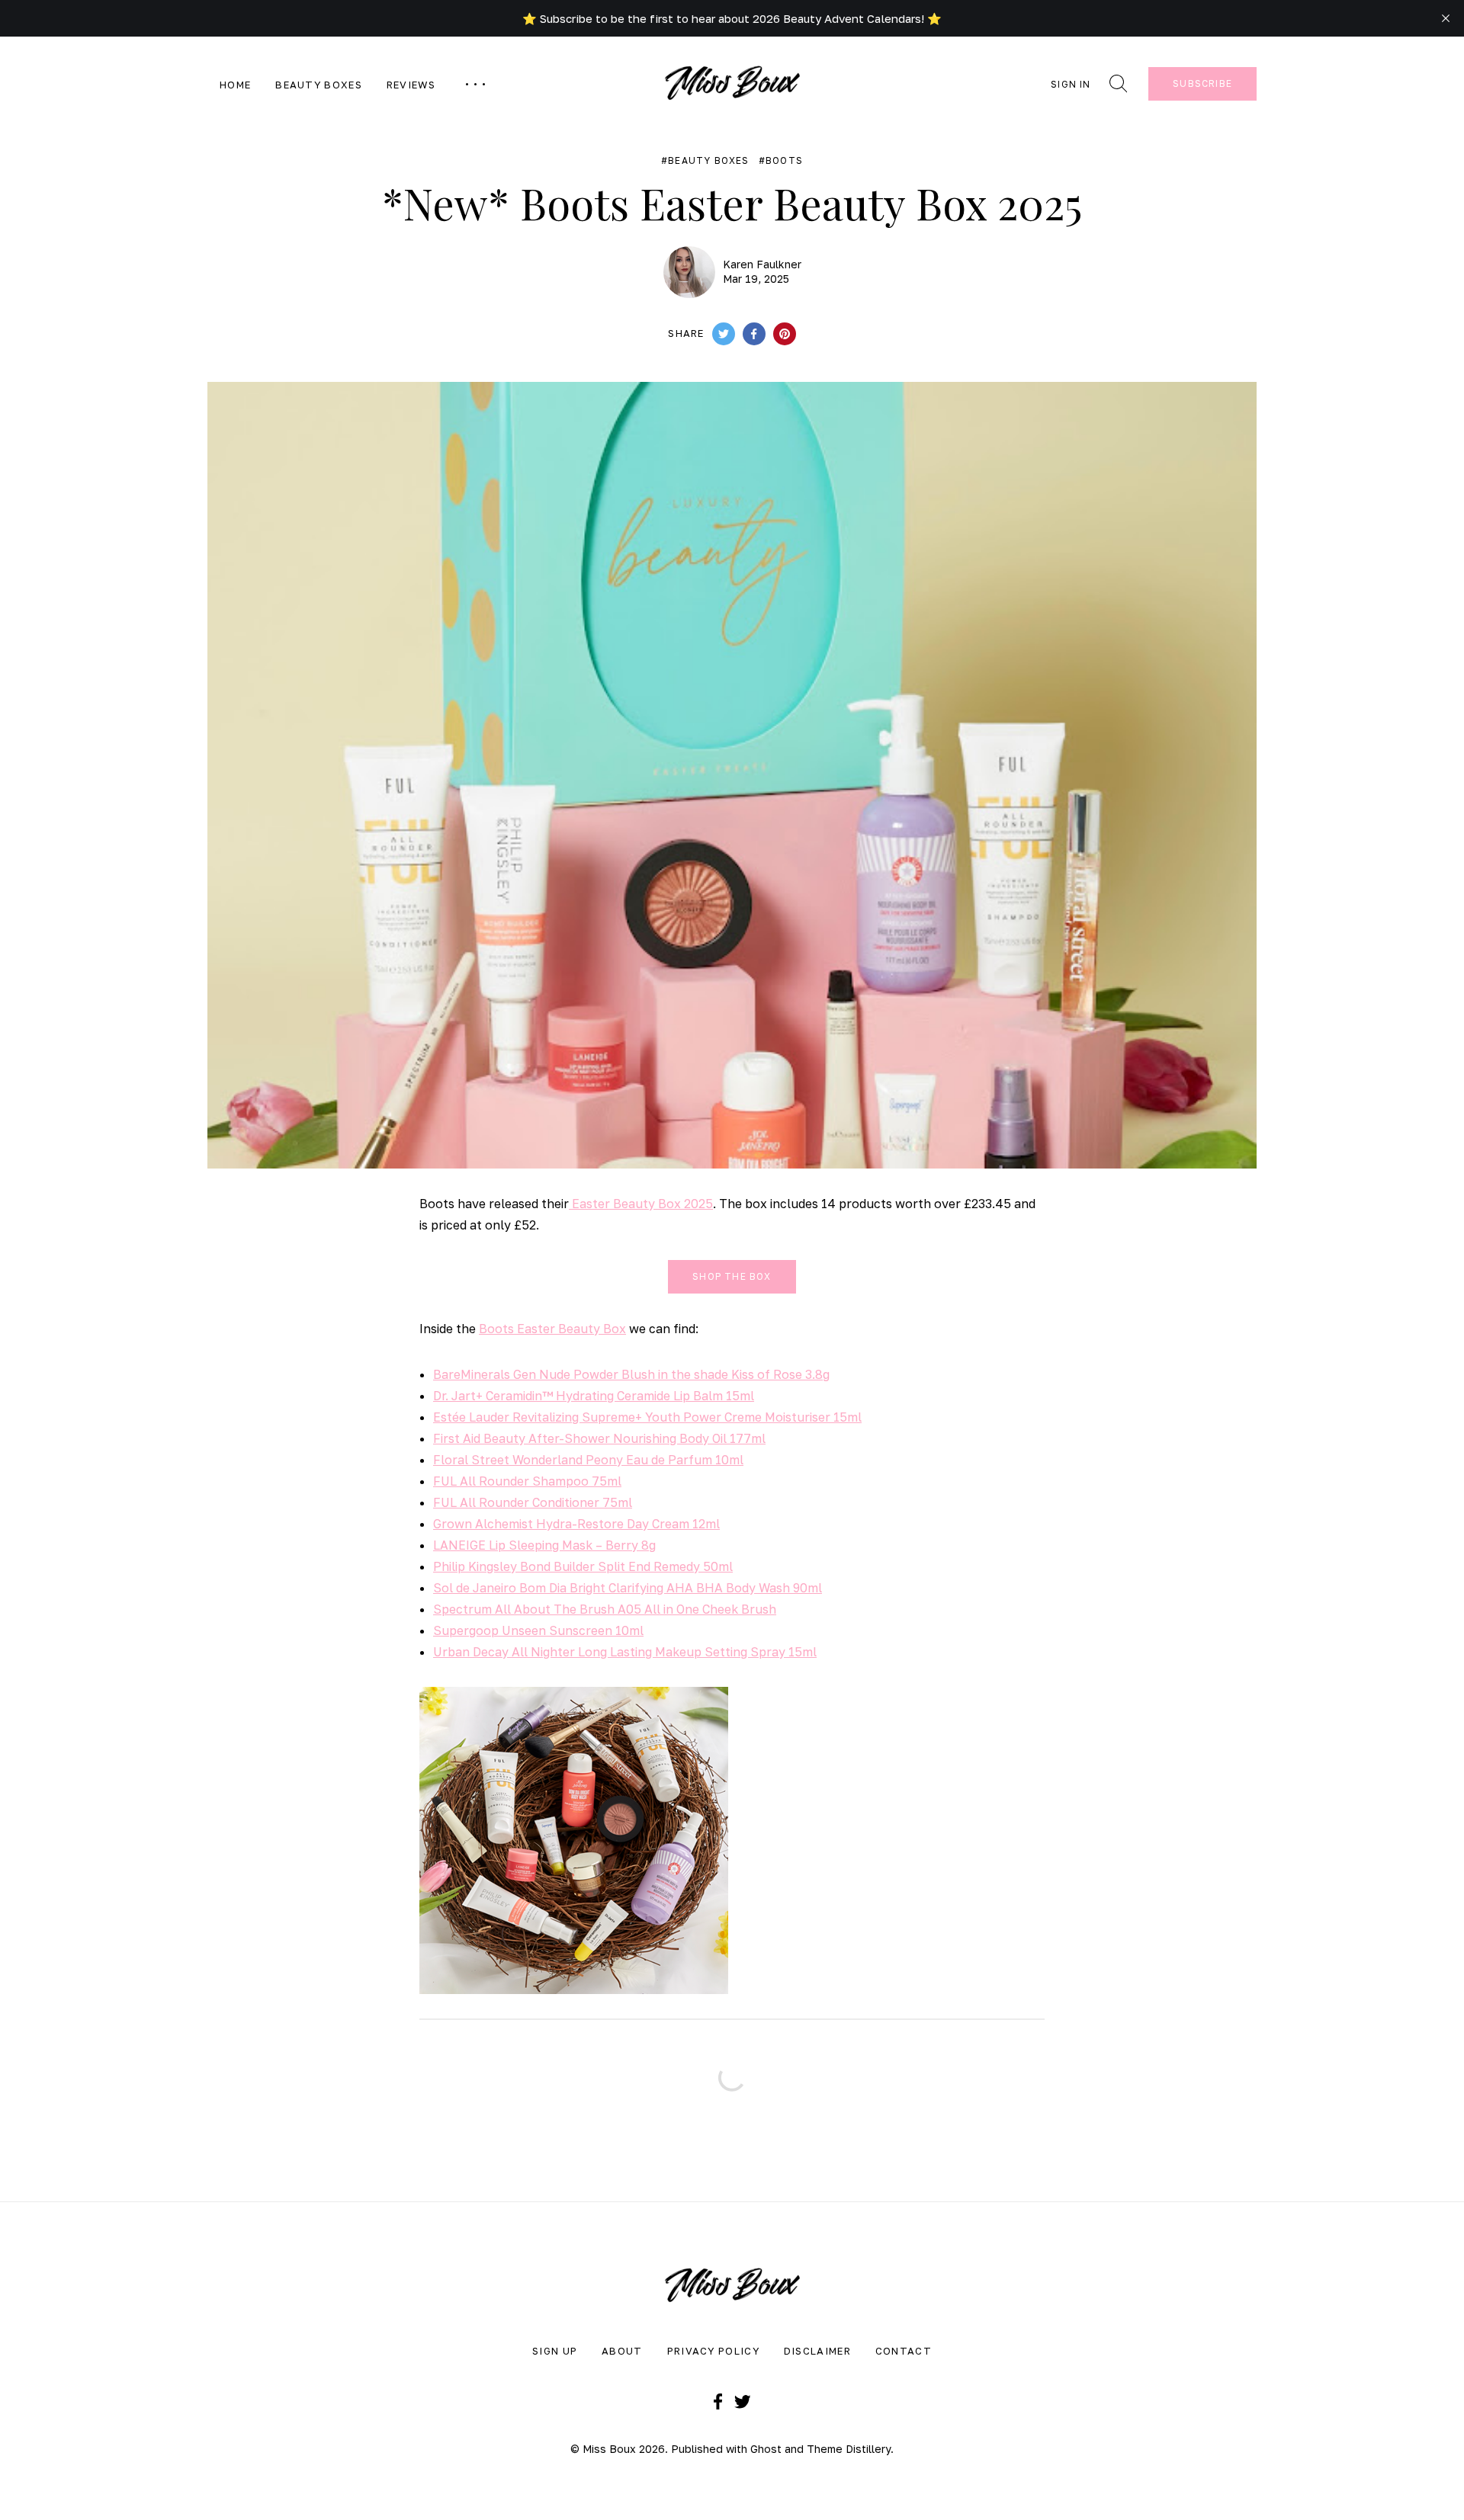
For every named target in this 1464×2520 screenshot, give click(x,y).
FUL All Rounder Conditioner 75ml (533, 1502)
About (622, 2351)
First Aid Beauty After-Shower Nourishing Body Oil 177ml (599, 1438)
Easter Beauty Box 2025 (641, 1204)
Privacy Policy (713, 2351)
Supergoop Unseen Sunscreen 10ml (538, 1630)
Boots (784, 161)
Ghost (766, 2449)
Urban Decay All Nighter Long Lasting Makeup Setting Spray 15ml (625, 1652)
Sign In (1071, 84)
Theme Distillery (849, 2449)
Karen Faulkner (762, 264)
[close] (1446, 18)
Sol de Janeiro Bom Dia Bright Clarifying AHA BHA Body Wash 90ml (628, 1588)
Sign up (555, 2351)
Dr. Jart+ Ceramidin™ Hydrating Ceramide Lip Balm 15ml (594, 1396)
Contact (904, 2351)
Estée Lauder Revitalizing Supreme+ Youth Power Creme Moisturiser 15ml (647, 1417)
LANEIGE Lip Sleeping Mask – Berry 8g (544, 1545)
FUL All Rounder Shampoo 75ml (527, 1481)
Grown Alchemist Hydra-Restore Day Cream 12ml (576, 1524)
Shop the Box (732, 1276)
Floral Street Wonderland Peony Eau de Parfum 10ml (588, 1460)
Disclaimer (817, 2351)
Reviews (411, 85)
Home (235, 85)
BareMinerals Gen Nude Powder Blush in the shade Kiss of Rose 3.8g (631, 1374)
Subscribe (1202, 83)
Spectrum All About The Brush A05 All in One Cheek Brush (605, 1609)
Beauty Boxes (319, 85)
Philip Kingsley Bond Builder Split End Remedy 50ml (583, 1566)
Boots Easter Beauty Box (552, 1329)
